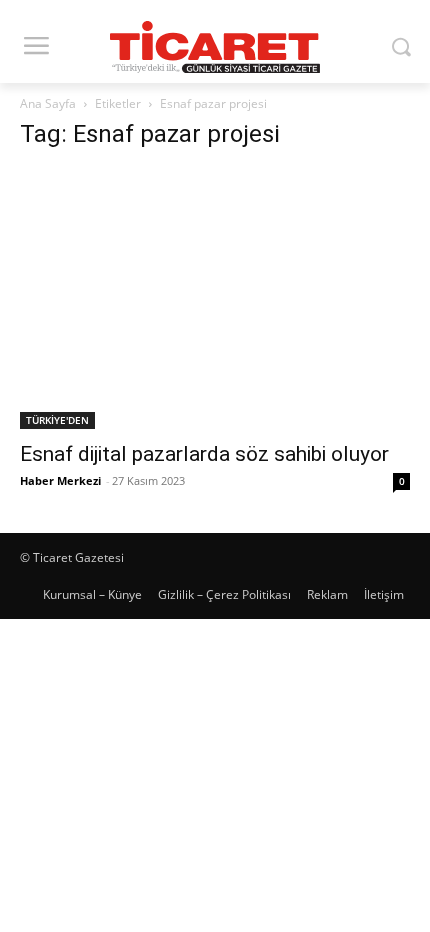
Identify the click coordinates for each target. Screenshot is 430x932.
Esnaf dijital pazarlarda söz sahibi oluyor (204, 454)
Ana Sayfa (48, 103)
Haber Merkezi (60, 480)
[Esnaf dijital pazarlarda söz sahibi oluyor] (215, 299)
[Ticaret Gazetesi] (215, 47)
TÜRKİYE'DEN (57, 420)
